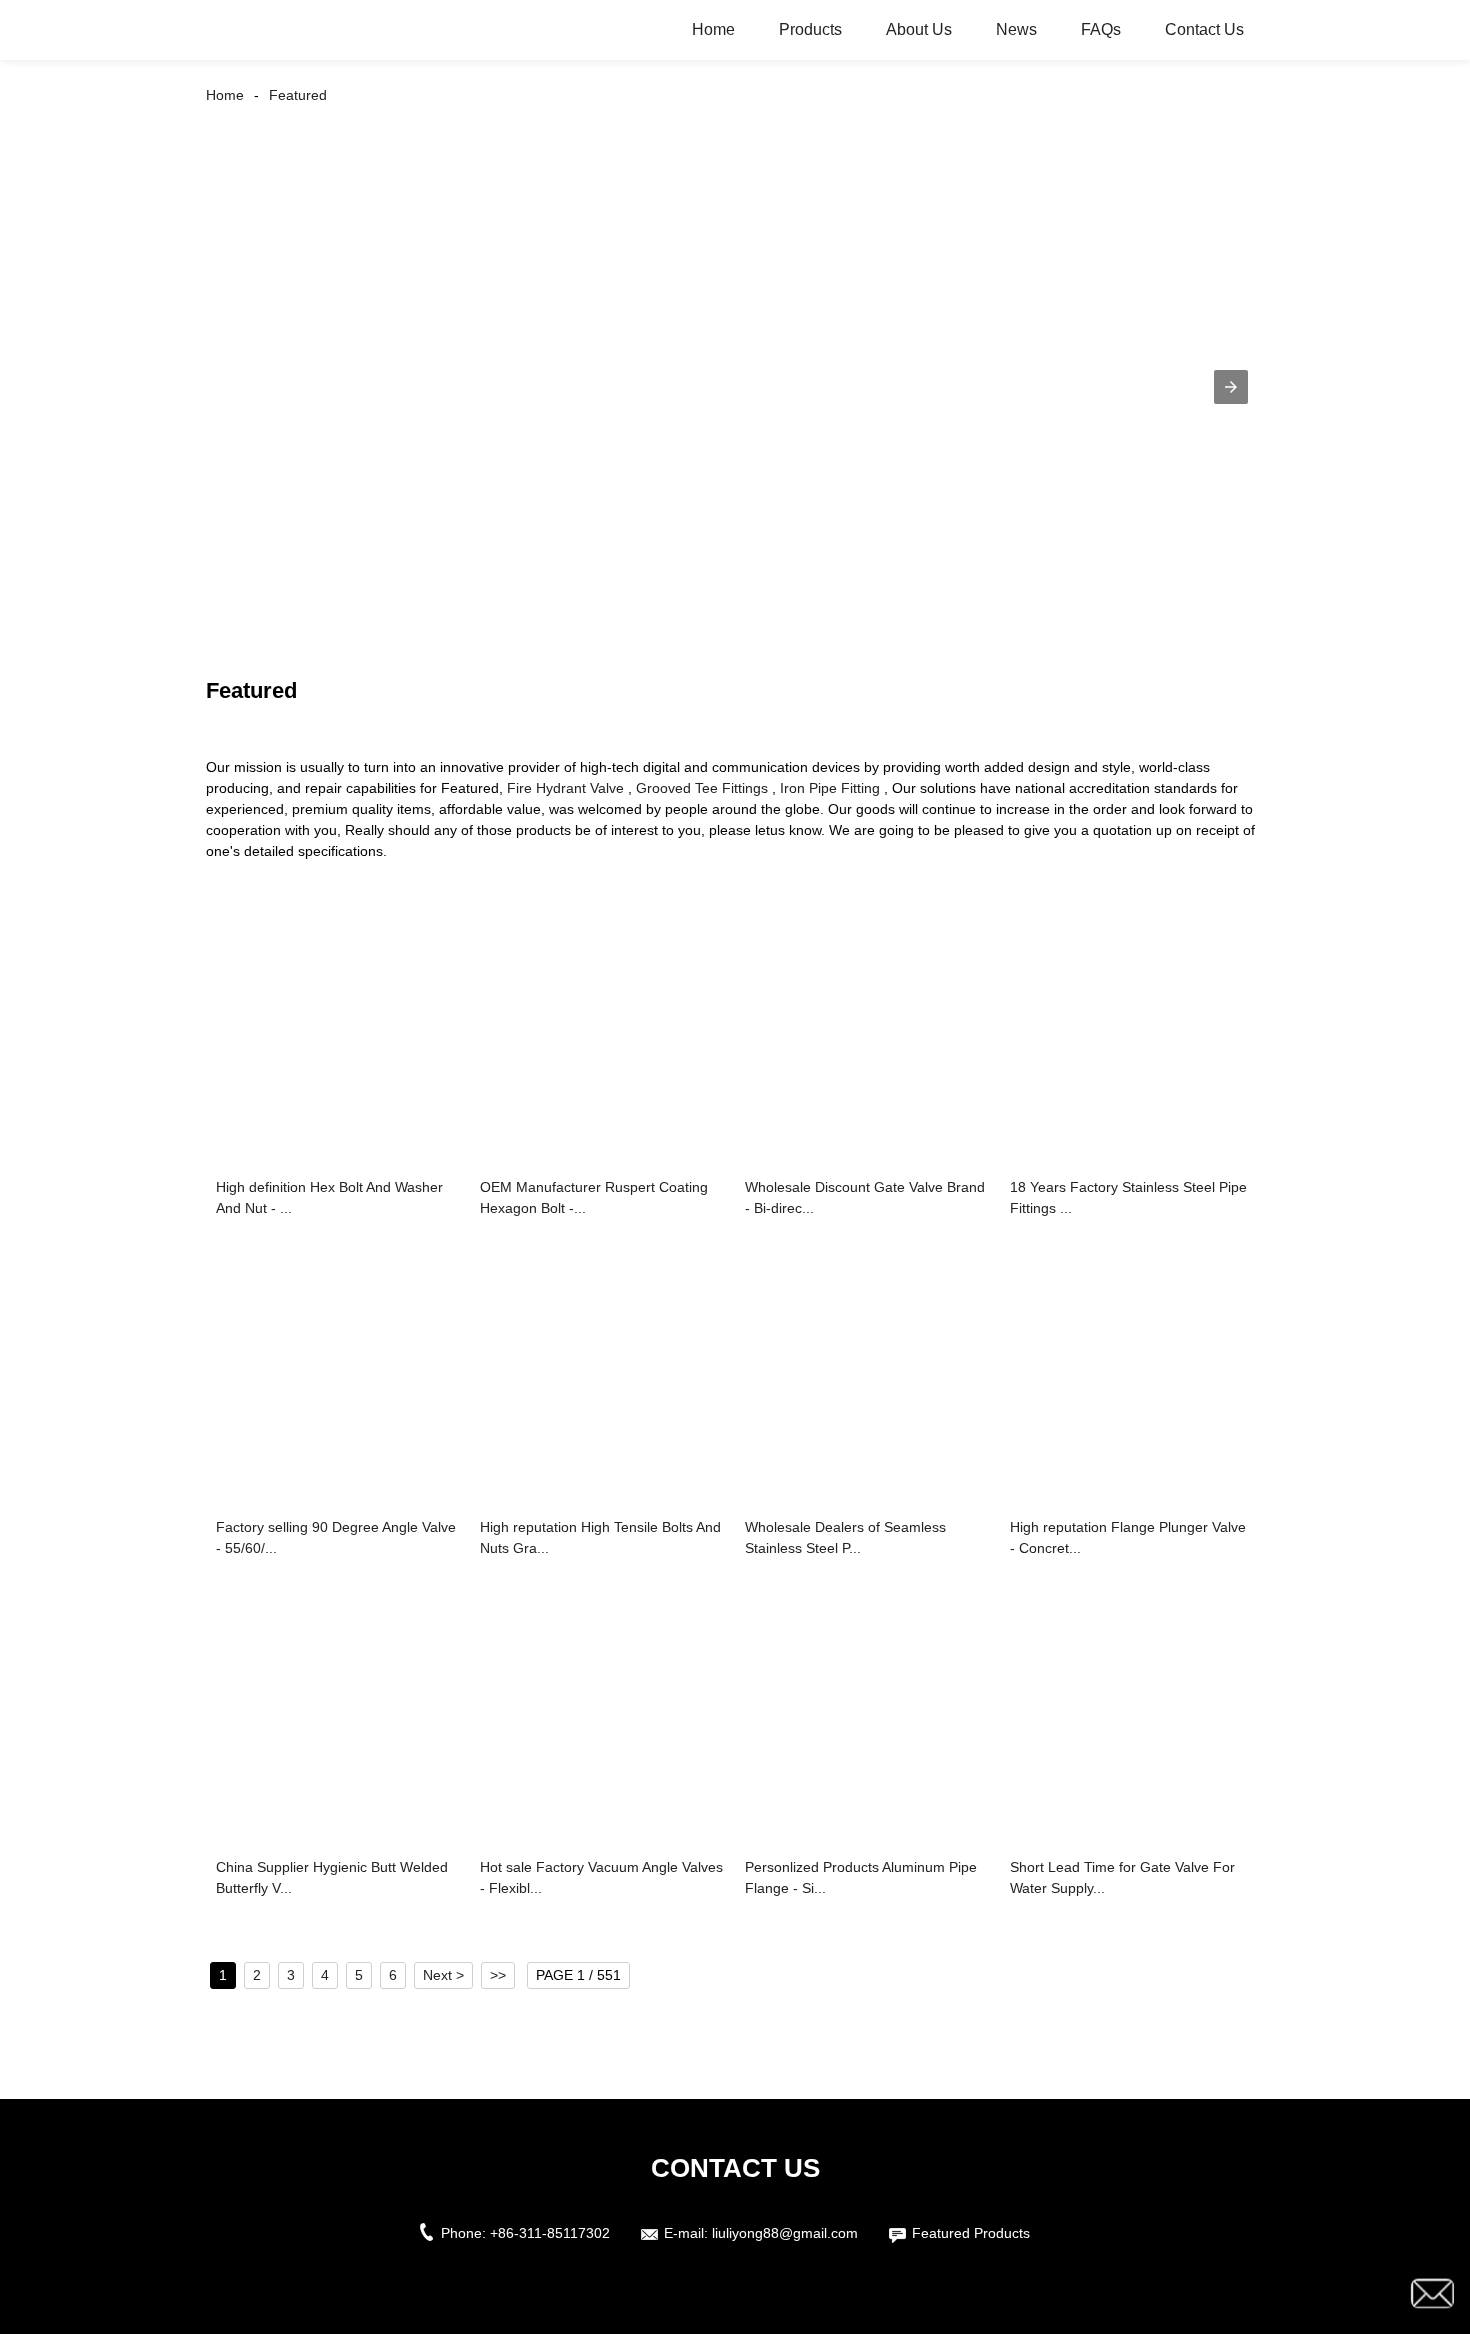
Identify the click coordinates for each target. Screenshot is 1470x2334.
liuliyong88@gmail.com (785, 2233)
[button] (1231, 387)
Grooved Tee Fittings (702, 788)
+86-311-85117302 (550, 2233)
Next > (443, 1975)
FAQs (1101, 29)
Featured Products (971, 2233)
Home (713, 29)
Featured (298, 95)
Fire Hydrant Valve (565, 788)
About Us (919, 29)
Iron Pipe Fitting (830, 788)
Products (810, 29)
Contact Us (1204, 29)
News (1016, 29)
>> (498, 1975)
